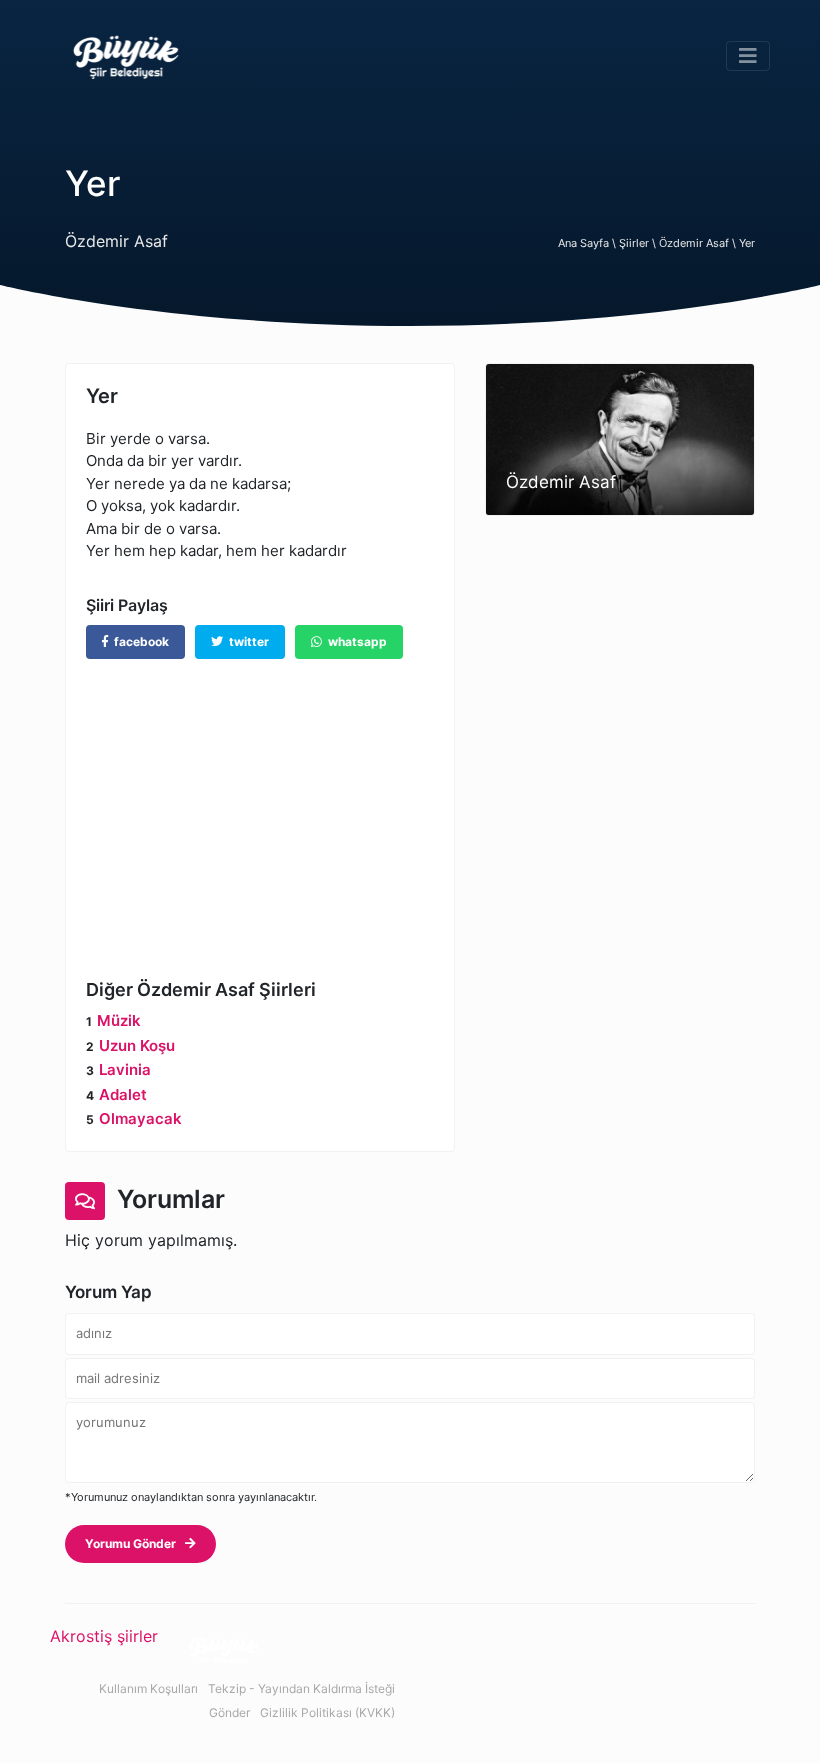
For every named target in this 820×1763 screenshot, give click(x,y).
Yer (747, 243)
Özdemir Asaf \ (699, 243)
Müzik (119, 1020)
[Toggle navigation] (748, 56)
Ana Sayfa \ (588, 243)
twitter (246, 641)
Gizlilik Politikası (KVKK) (327, 1712)
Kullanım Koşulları (148, 1688)
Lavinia (125, 1069)
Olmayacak (140, 1118)
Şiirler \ (639, 243)
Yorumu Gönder (135, 1543)
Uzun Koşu (137, 1045)
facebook (138, 641)
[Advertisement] (260, 804)
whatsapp (354, 641)
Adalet (123, 1094)
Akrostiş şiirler (104, 1636)
